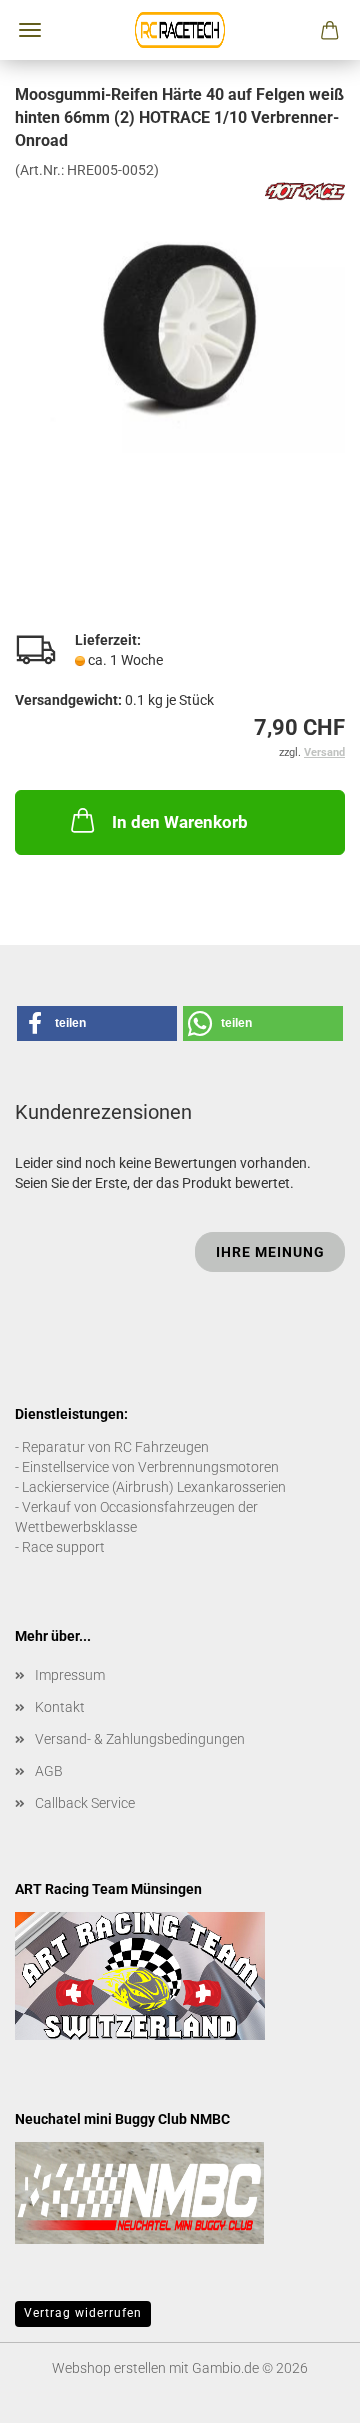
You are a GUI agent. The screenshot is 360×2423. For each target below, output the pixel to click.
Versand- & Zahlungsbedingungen (140, 1739)
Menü (30, 30)
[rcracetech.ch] (180, 30)
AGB (49, 1771)
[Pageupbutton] (305, 2393)
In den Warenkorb (180, 822)
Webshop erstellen (109, 2368)
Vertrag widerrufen (83, 2313)
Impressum (70, 1675)
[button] (97, 1023)
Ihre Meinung (270, 1252)
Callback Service (85, 1803)
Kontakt (60, 1707)
